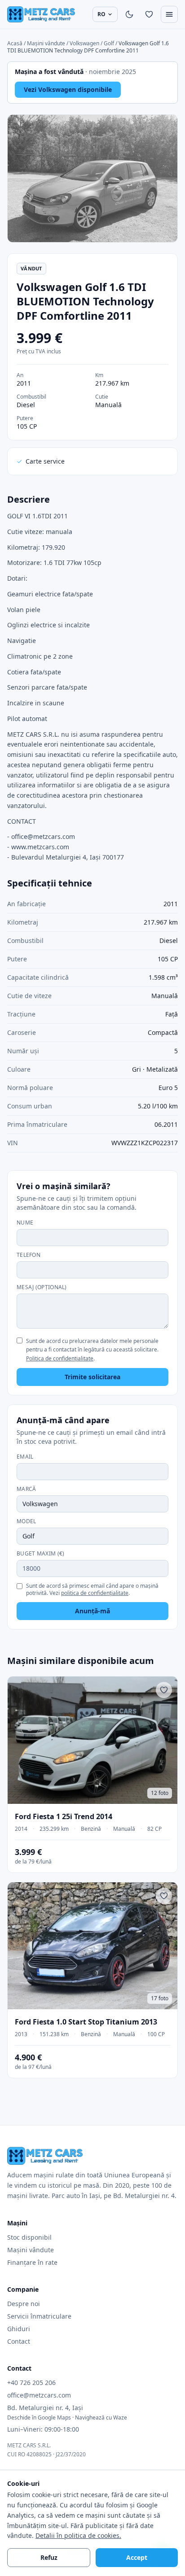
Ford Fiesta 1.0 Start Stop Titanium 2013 (86, 2022)
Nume (25, 1223)
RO (101, 14)
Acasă (15, 43)
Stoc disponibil (29, 2237)
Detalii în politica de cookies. (78, 2535)
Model (26, 1521)
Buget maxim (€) (41, 1554)
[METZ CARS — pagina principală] (41, 14)
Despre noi (24, 2304)
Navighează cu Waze (101, 2417)
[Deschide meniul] (169, 14)
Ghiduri (19, 2329)
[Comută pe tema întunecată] (129, 14)
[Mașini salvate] (149, 14)
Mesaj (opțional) (42, 1287)
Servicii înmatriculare (39, 2316)
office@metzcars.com (39, 2395)
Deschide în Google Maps (39, 2417)
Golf (109, 43)
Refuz (49, 2557)
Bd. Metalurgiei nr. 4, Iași (45, 2408)
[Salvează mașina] (164, 1690)
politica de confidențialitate (95, 1593)
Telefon (29, 1255)
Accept (137, 2557)
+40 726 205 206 (31, 2383)
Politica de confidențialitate (60, 1358)
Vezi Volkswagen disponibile (68, 89)
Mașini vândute (47, 43)
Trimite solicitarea (92, 1377)
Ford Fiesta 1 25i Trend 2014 (64, 1816)
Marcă (26, 1489)
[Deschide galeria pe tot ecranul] (92, 178)
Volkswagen (84, 43)
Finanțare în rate (32, 2262)
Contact (19, 2341)
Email (25, 1457)
